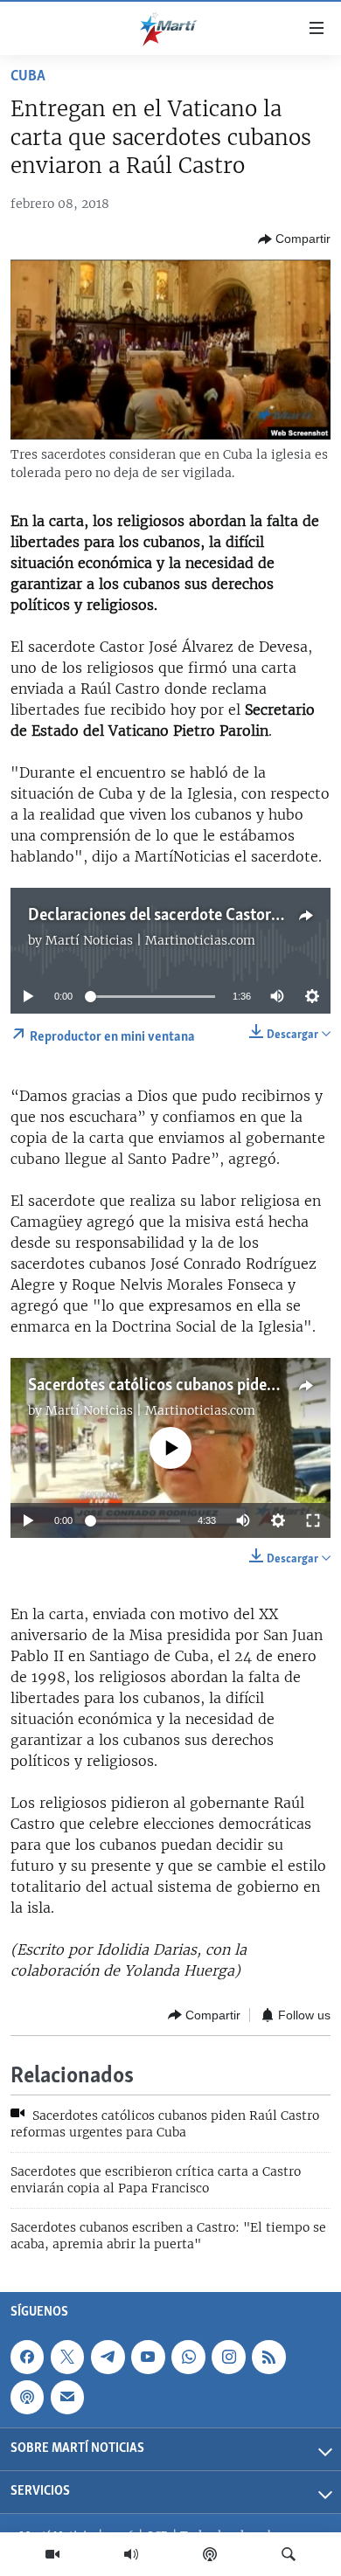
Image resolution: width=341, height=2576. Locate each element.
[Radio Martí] (131, 2554)
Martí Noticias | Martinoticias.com (150, 940)
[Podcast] (210, 2554)
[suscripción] (67, 2397)
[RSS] (268, 2357)
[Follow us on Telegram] (108, 2357)
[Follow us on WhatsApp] (188, 2357)
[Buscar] (289, 2554)
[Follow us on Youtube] (148, 2357)
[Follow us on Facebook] (27, 2357)
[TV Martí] (52, 2554)
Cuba (28, 77)
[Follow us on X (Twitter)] (67, 2357)
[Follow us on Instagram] (228, 2357)
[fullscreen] (313, 1520)
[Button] (294, 239)
